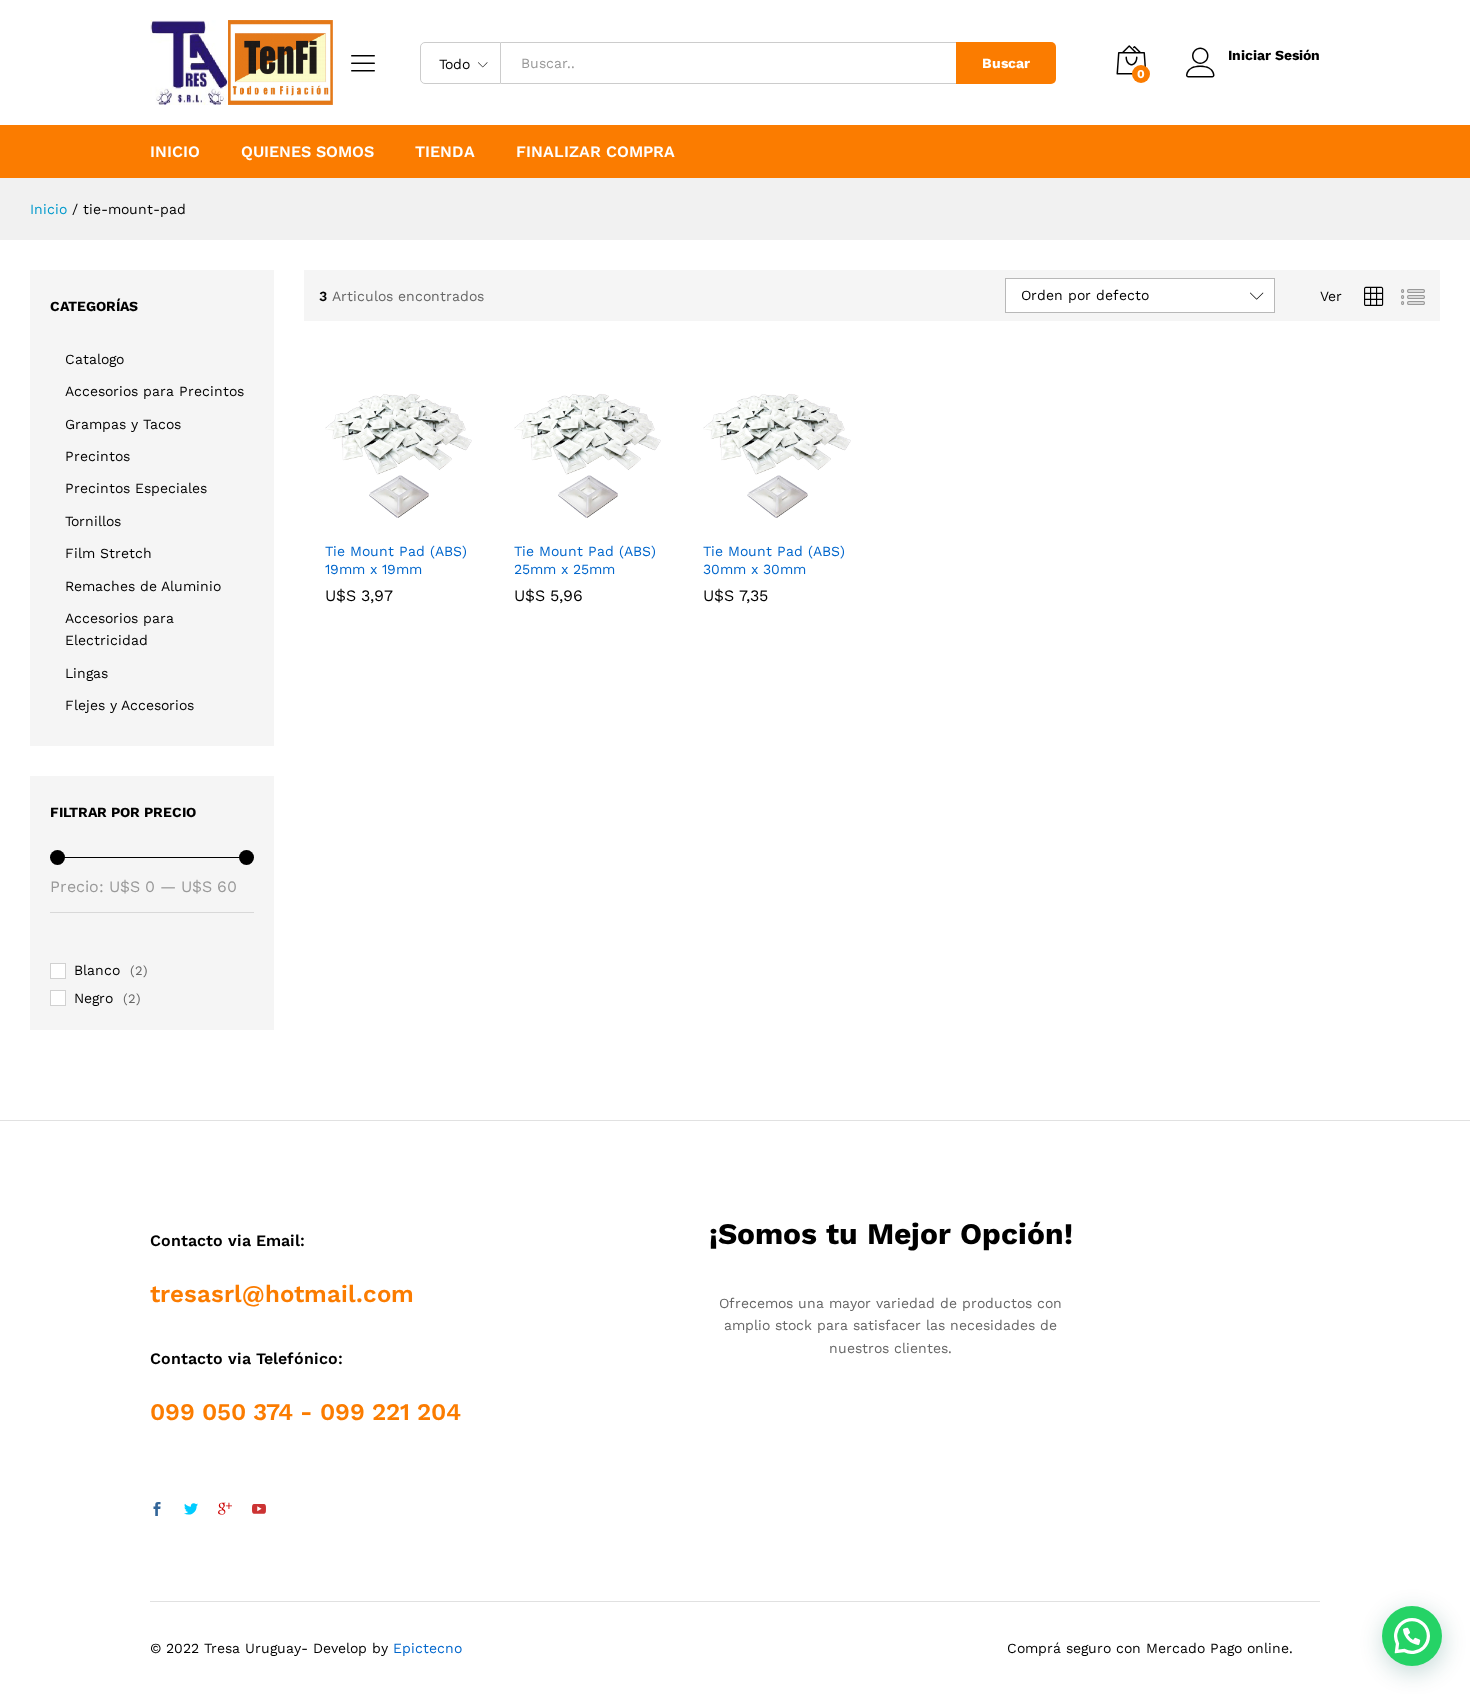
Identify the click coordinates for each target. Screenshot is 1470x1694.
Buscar (1006, 63)
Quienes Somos (307, 152)
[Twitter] (191, 1510)
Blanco (97, 970)
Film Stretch (108, 553)
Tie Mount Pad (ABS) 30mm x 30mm (774, 560)
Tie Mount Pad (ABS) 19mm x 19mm (396, 560)
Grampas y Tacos (123, 424)
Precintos (97, 456)
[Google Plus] (225, 1510)
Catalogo (94, 359)
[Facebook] (157, 1510)
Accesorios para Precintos (154, 391)
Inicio (175, 152)
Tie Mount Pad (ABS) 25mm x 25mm (585, 560)
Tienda (445, 152)
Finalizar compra (595, 152)
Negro (93, 998)
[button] (1412, 1636)
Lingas (86, 673)
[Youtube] (259, 1510)
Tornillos (93, 521)
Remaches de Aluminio (143, 586)
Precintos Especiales (136, 488)
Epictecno (427, 1648)
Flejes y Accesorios (129, 705)
